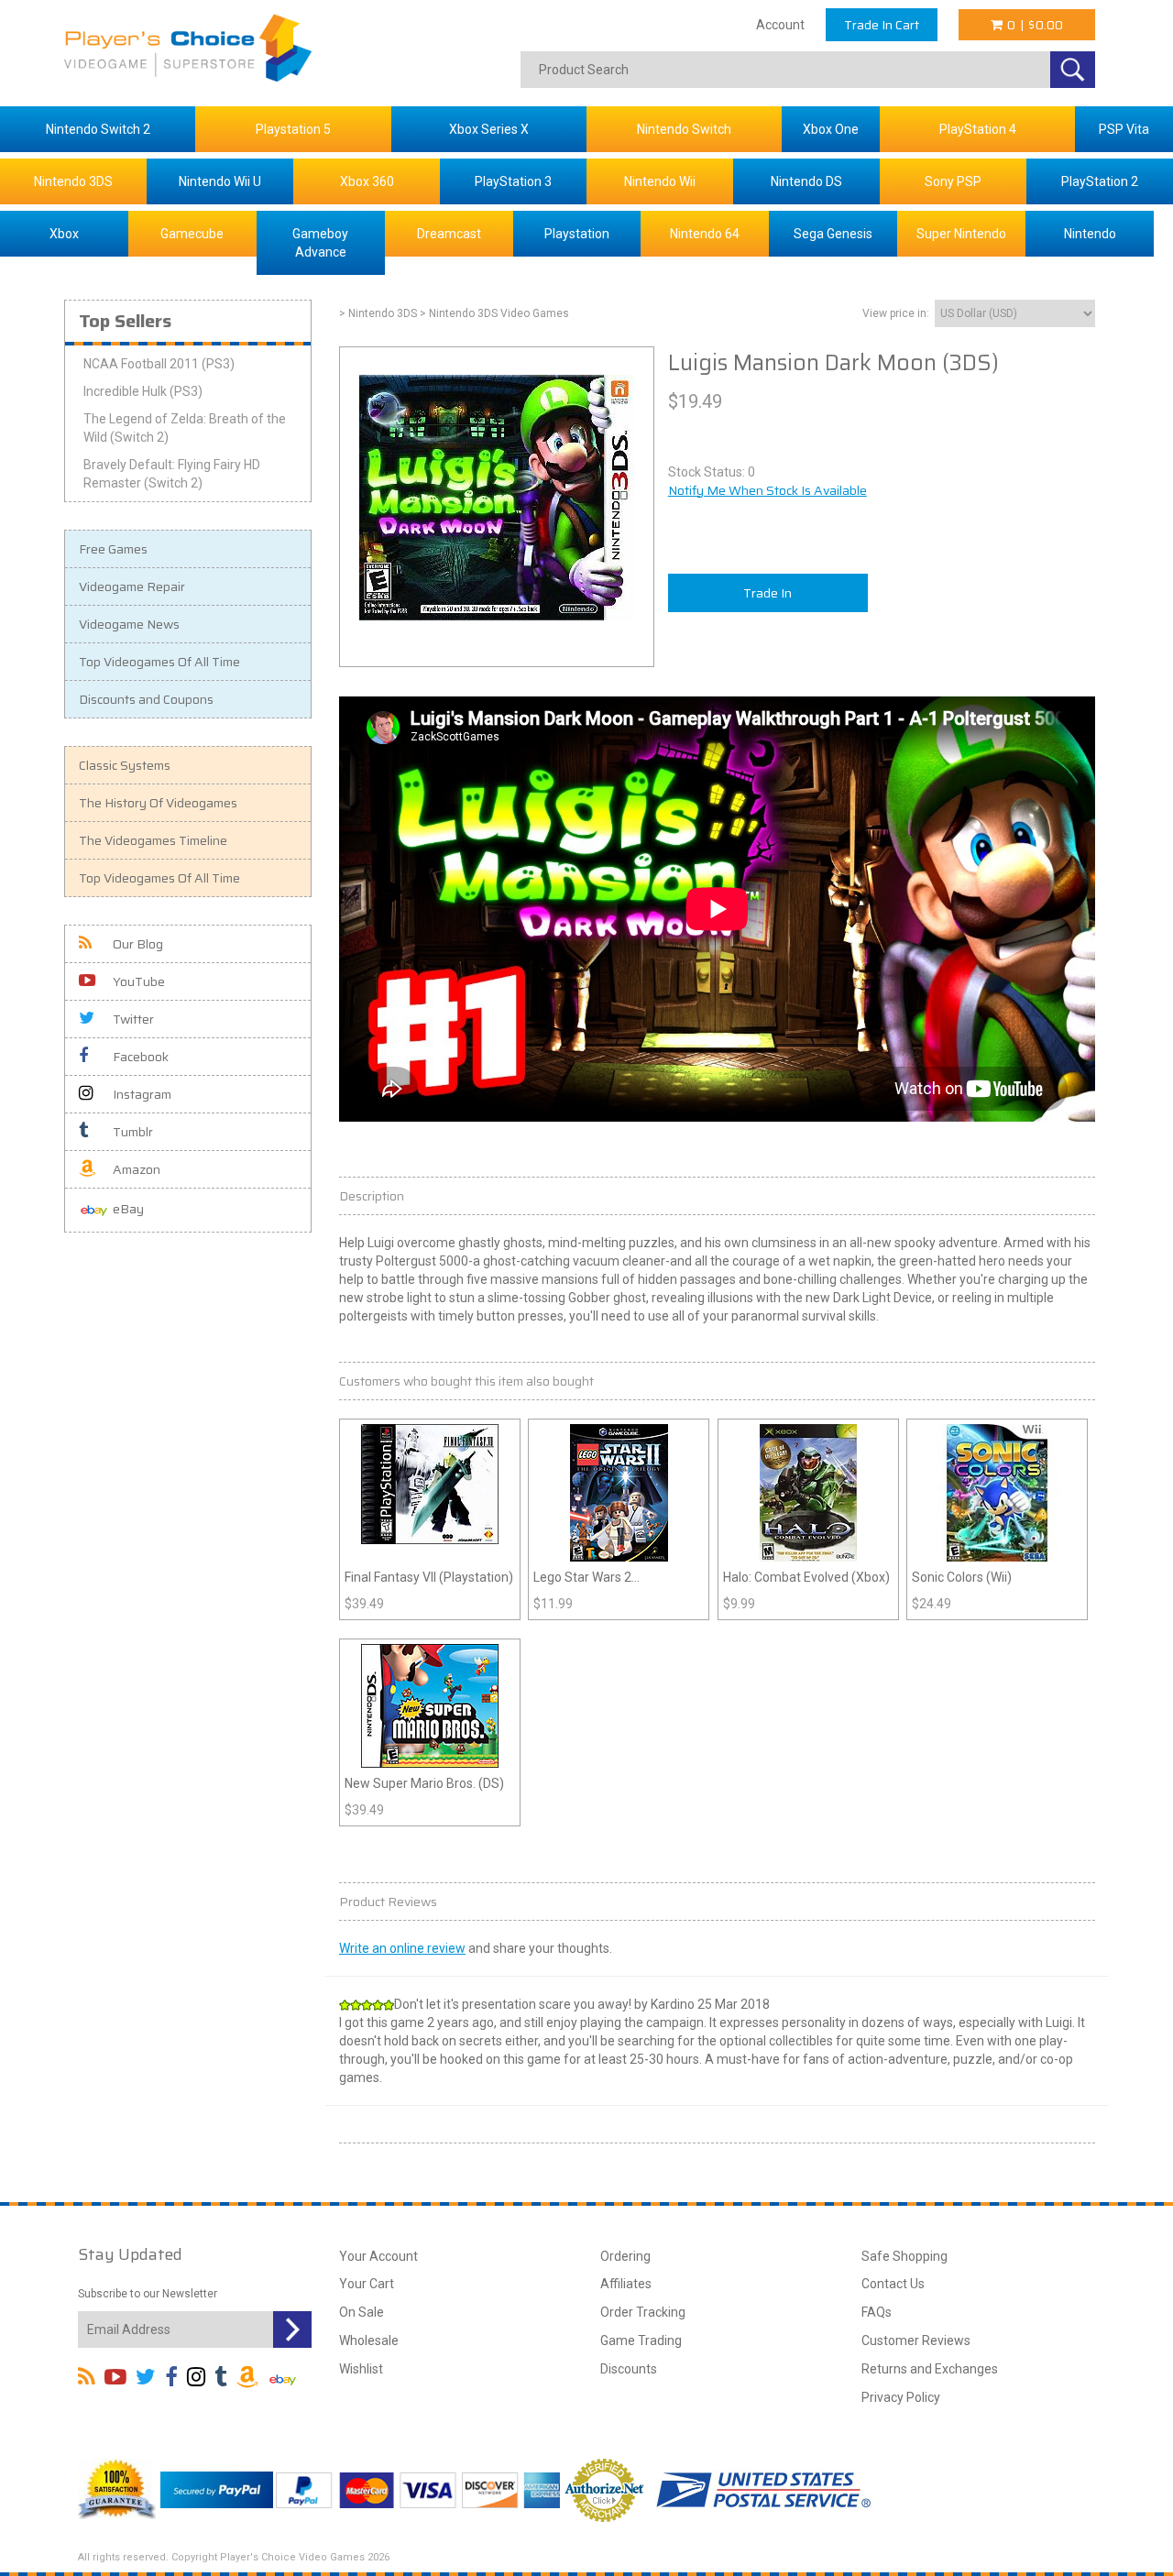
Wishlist (361, 2369)
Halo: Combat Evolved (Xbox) (806, 1577)
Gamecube (192, 234)
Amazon (137, 1169)
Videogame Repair (132, 586)
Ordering (625, 2256)
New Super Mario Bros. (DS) (424, 1783)
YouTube (139, 981)
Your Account (378, 2256)
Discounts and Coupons (146, 699)
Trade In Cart (882, 25)
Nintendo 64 (705, 234)
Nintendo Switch (684, 129)
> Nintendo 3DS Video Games (494, 313)
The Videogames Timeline (153, 840)
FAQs (877, 2312)
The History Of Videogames (158, 803)
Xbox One (831, 129)
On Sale (362, 2312)
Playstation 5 (293, 129)
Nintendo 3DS (73, 181)
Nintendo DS (806, 181)
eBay (128, 1209)
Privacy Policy (901, 2397)
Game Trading (641, 2340)
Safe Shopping (904, 2256)
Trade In (767, 593)
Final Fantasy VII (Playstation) (429, 1577)
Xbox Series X (489, 129)
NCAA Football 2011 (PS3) (159, 364)
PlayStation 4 (978, 129)
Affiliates (626, 2284)
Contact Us (893, 2284)
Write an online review (402, 1948)
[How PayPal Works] (217, 2489)
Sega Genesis (833, 234)
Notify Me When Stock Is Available (767, 490)
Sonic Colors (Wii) (962, 1577)
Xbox (64, 234)
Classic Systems (125, 765)
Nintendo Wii (660, 181)
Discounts (629, 2369)
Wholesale (369, 2340)
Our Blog (138, 944)
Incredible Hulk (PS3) (143, 391)
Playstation (577, 234)
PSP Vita (1124, 129)
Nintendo (1090, 234)
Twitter (133, 1019)
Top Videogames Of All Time (159, 662)
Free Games (113, 549)
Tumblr (133, 1132)
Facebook (141, 1057)
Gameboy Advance (320, 243)
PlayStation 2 (1100, 181)
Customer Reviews (916, 2340)
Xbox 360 (367, 181)
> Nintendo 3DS (378, 313)
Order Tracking (643, 2312)
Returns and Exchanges (930, 2369)
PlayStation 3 (513, 181)
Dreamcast (449, 234)
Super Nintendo (961, 234)
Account (780, 25)
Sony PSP (953, 181)
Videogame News (129, 624)
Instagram (142, 1094)
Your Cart (367, 2284)
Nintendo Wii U (220, 181)
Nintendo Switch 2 (98, 129)
